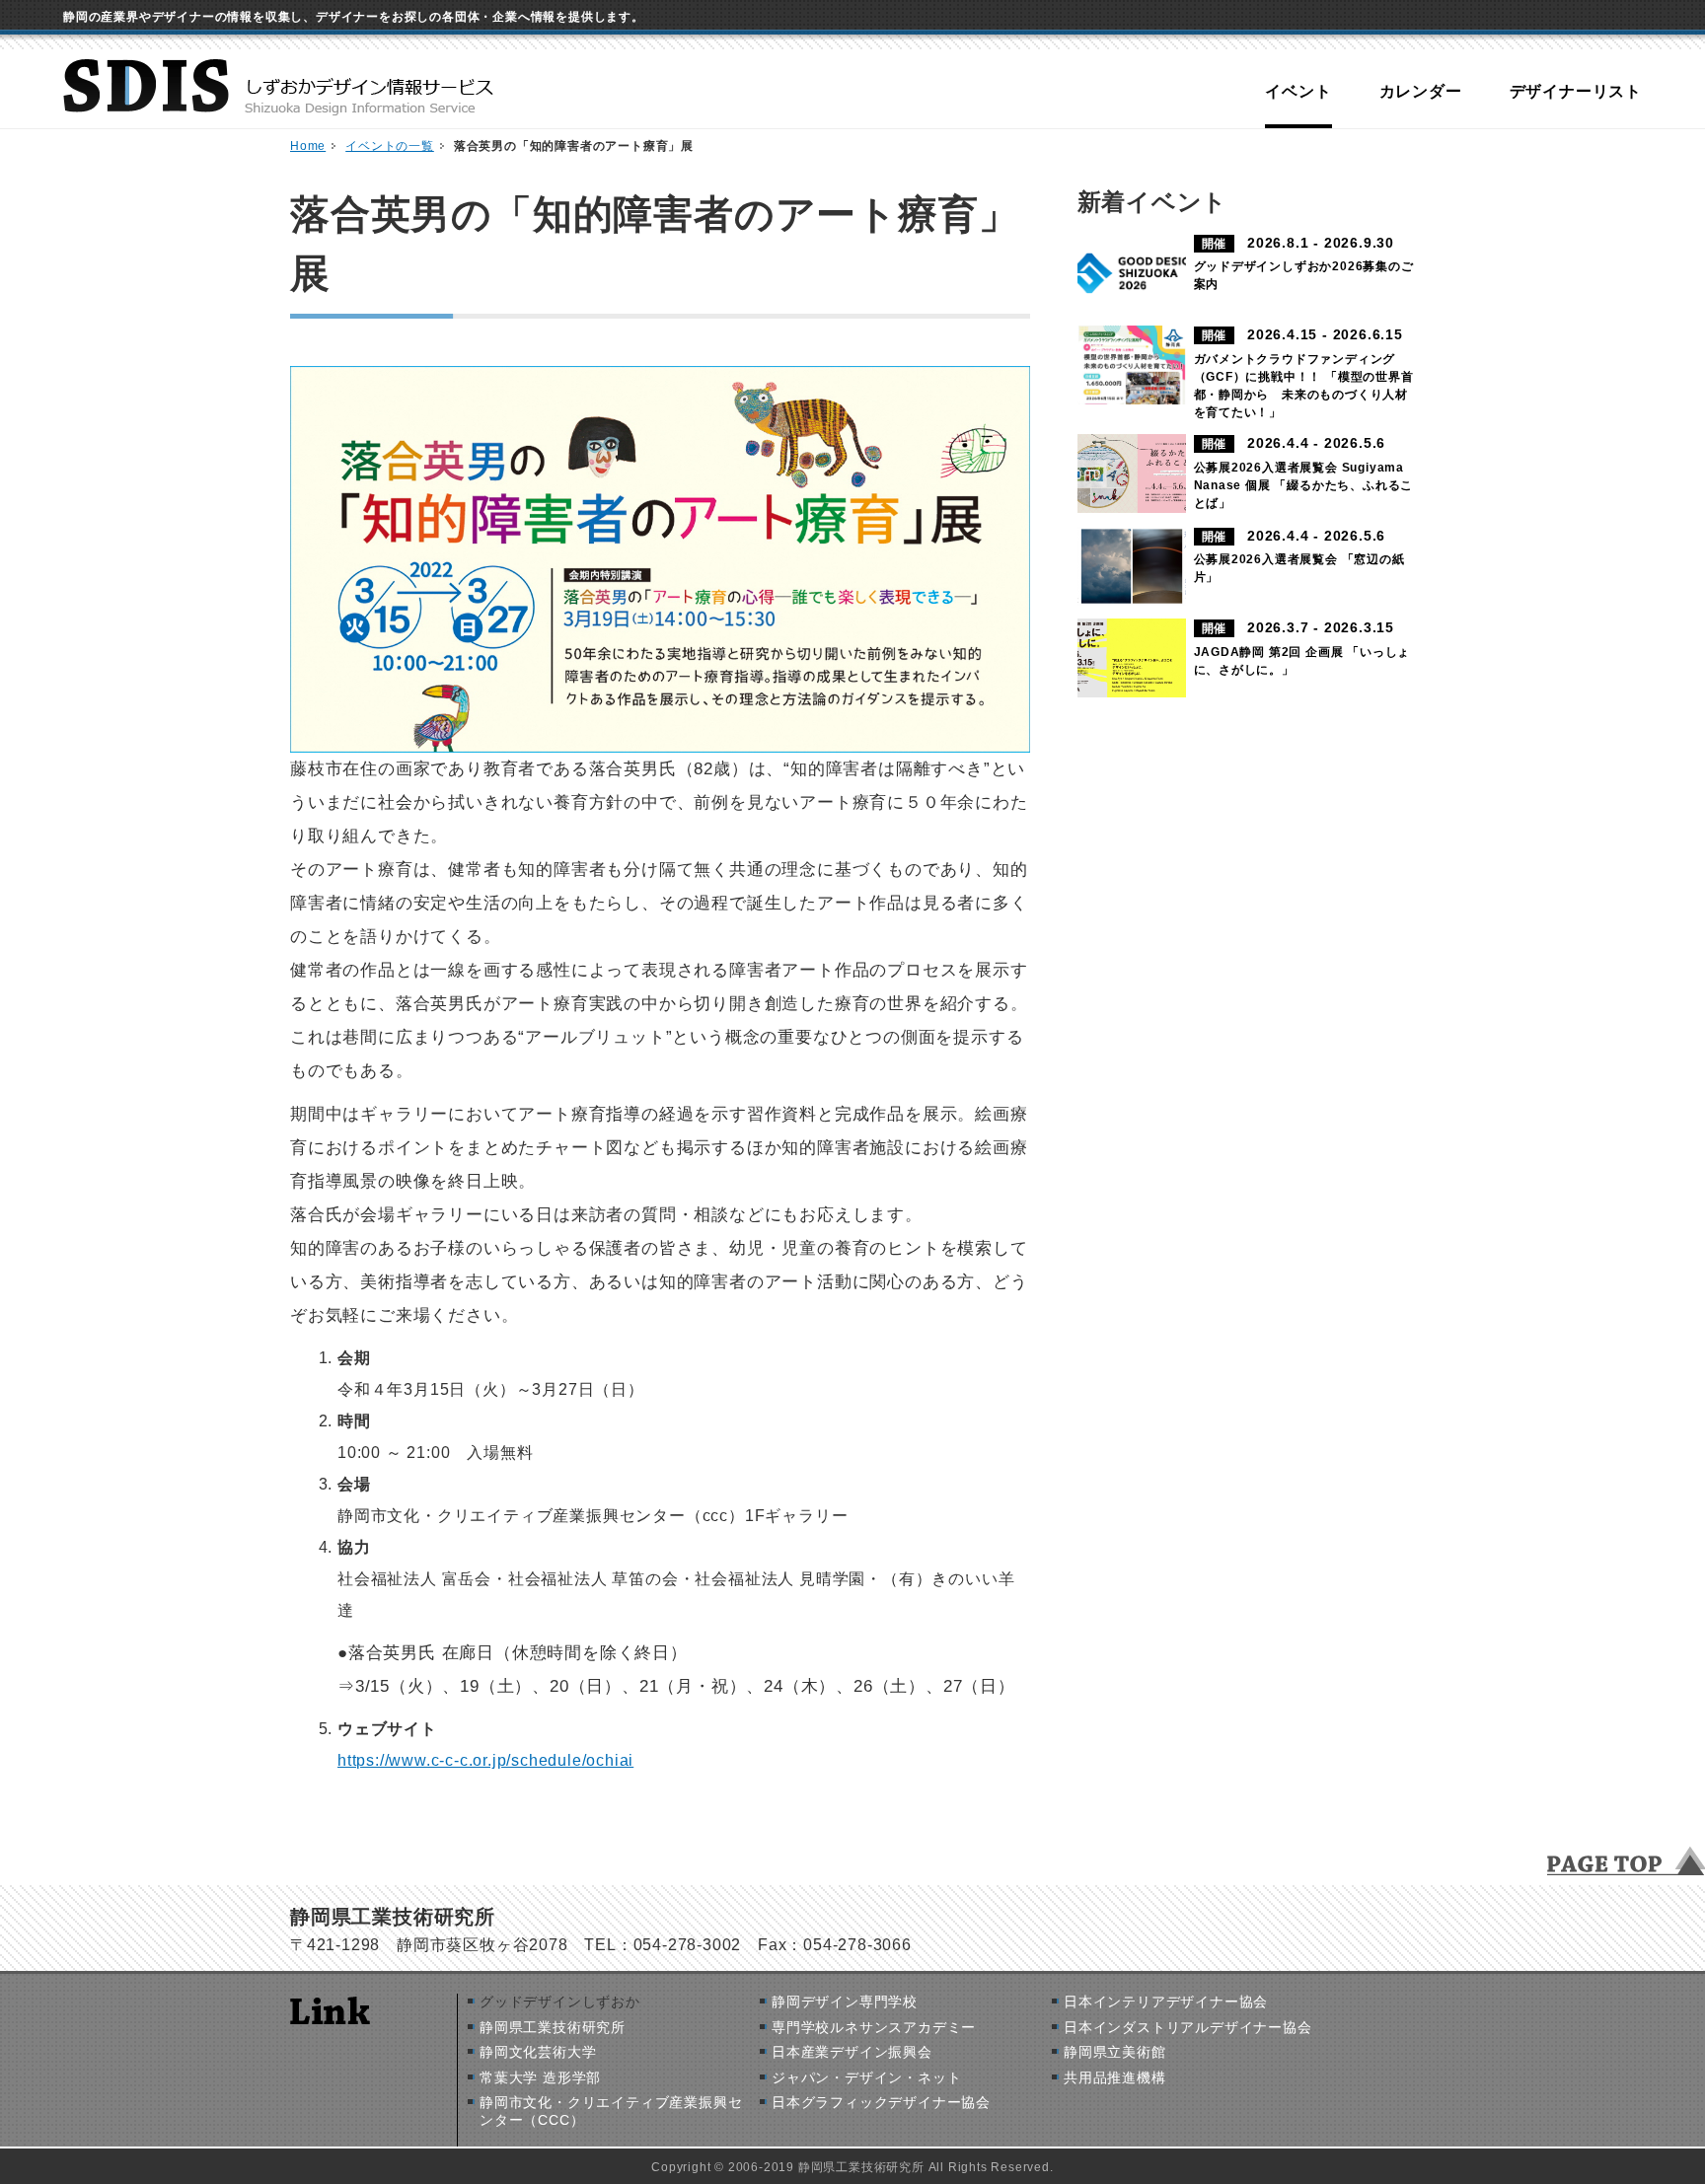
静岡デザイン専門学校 (845, 2002)
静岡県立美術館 (1115, 2052)
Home (308, 146)
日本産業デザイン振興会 (852, 2052)
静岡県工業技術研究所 (553, 2027)
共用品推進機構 (1115, 2077)
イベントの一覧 (390, 146)
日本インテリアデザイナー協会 (1166, 2002)
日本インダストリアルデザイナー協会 (1188, 2027)
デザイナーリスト (1576, 91)
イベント (1298, 91)
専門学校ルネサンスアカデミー (874, 2027)
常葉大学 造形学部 (540, 2077)
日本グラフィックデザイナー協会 (881, 2102)
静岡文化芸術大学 (538, 2052)
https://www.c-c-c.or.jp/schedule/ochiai (485, 1760)
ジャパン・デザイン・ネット (866, 2077)
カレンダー (1421, 91)
